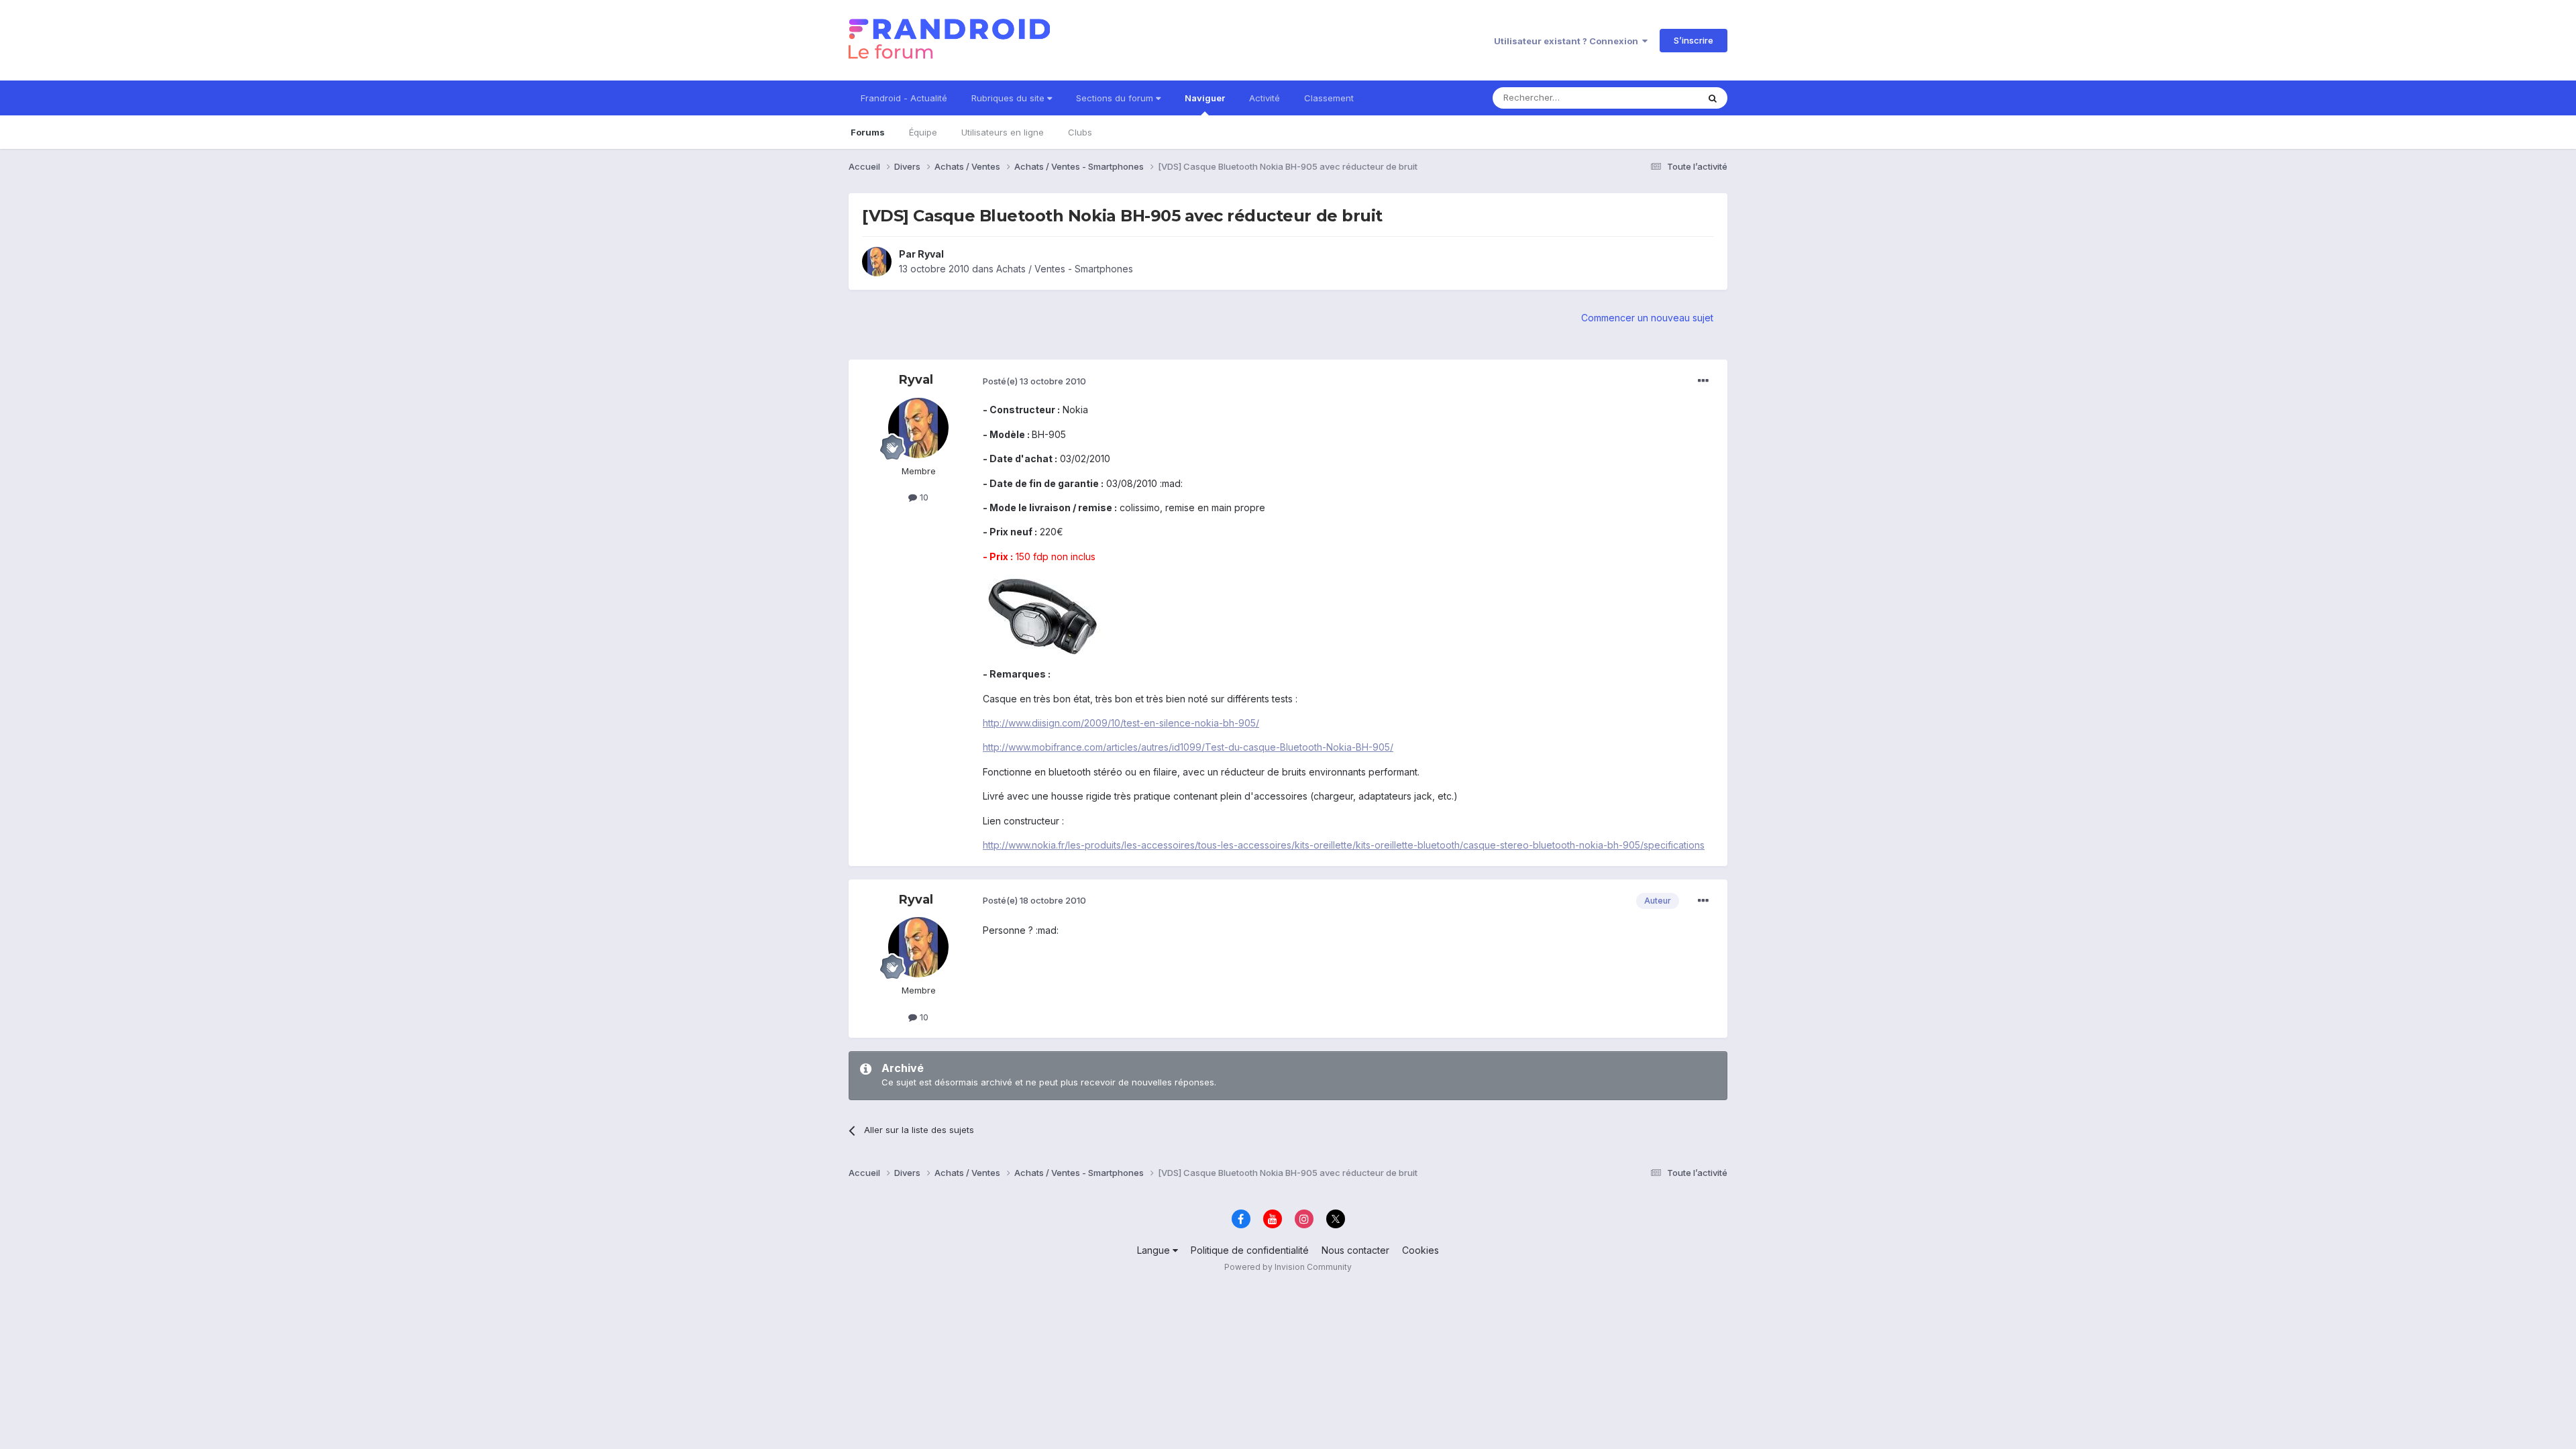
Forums (868, 132)
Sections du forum (1116, 98)
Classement (1329, 98)
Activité (1265, 98)
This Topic (1659, 98)
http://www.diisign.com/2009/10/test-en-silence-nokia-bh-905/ (1121, 723)
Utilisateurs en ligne (1003, 132)
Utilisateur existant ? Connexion (1568, 41)
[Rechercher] (1713, 98)
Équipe (923, 132)
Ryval (931, 254)
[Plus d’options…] (1703, 381)
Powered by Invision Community (1288, 1267)
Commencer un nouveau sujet (1647, 318)
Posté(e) (1034, 381)
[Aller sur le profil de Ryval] (877, 262)
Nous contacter (1355, 1250)
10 (923, 497)
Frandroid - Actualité (904, 98)
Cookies (1420, 1250)
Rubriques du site (1009, 98)
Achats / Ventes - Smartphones (1065, 269)
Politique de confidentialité (1250, 1250)
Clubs (1080, 132)
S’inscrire (1694, 40)
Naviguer (1205, 98)
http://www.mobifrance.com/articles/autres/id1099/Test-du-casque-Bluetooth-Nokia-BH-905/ (1188, 747)
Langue (1155, 1250)
